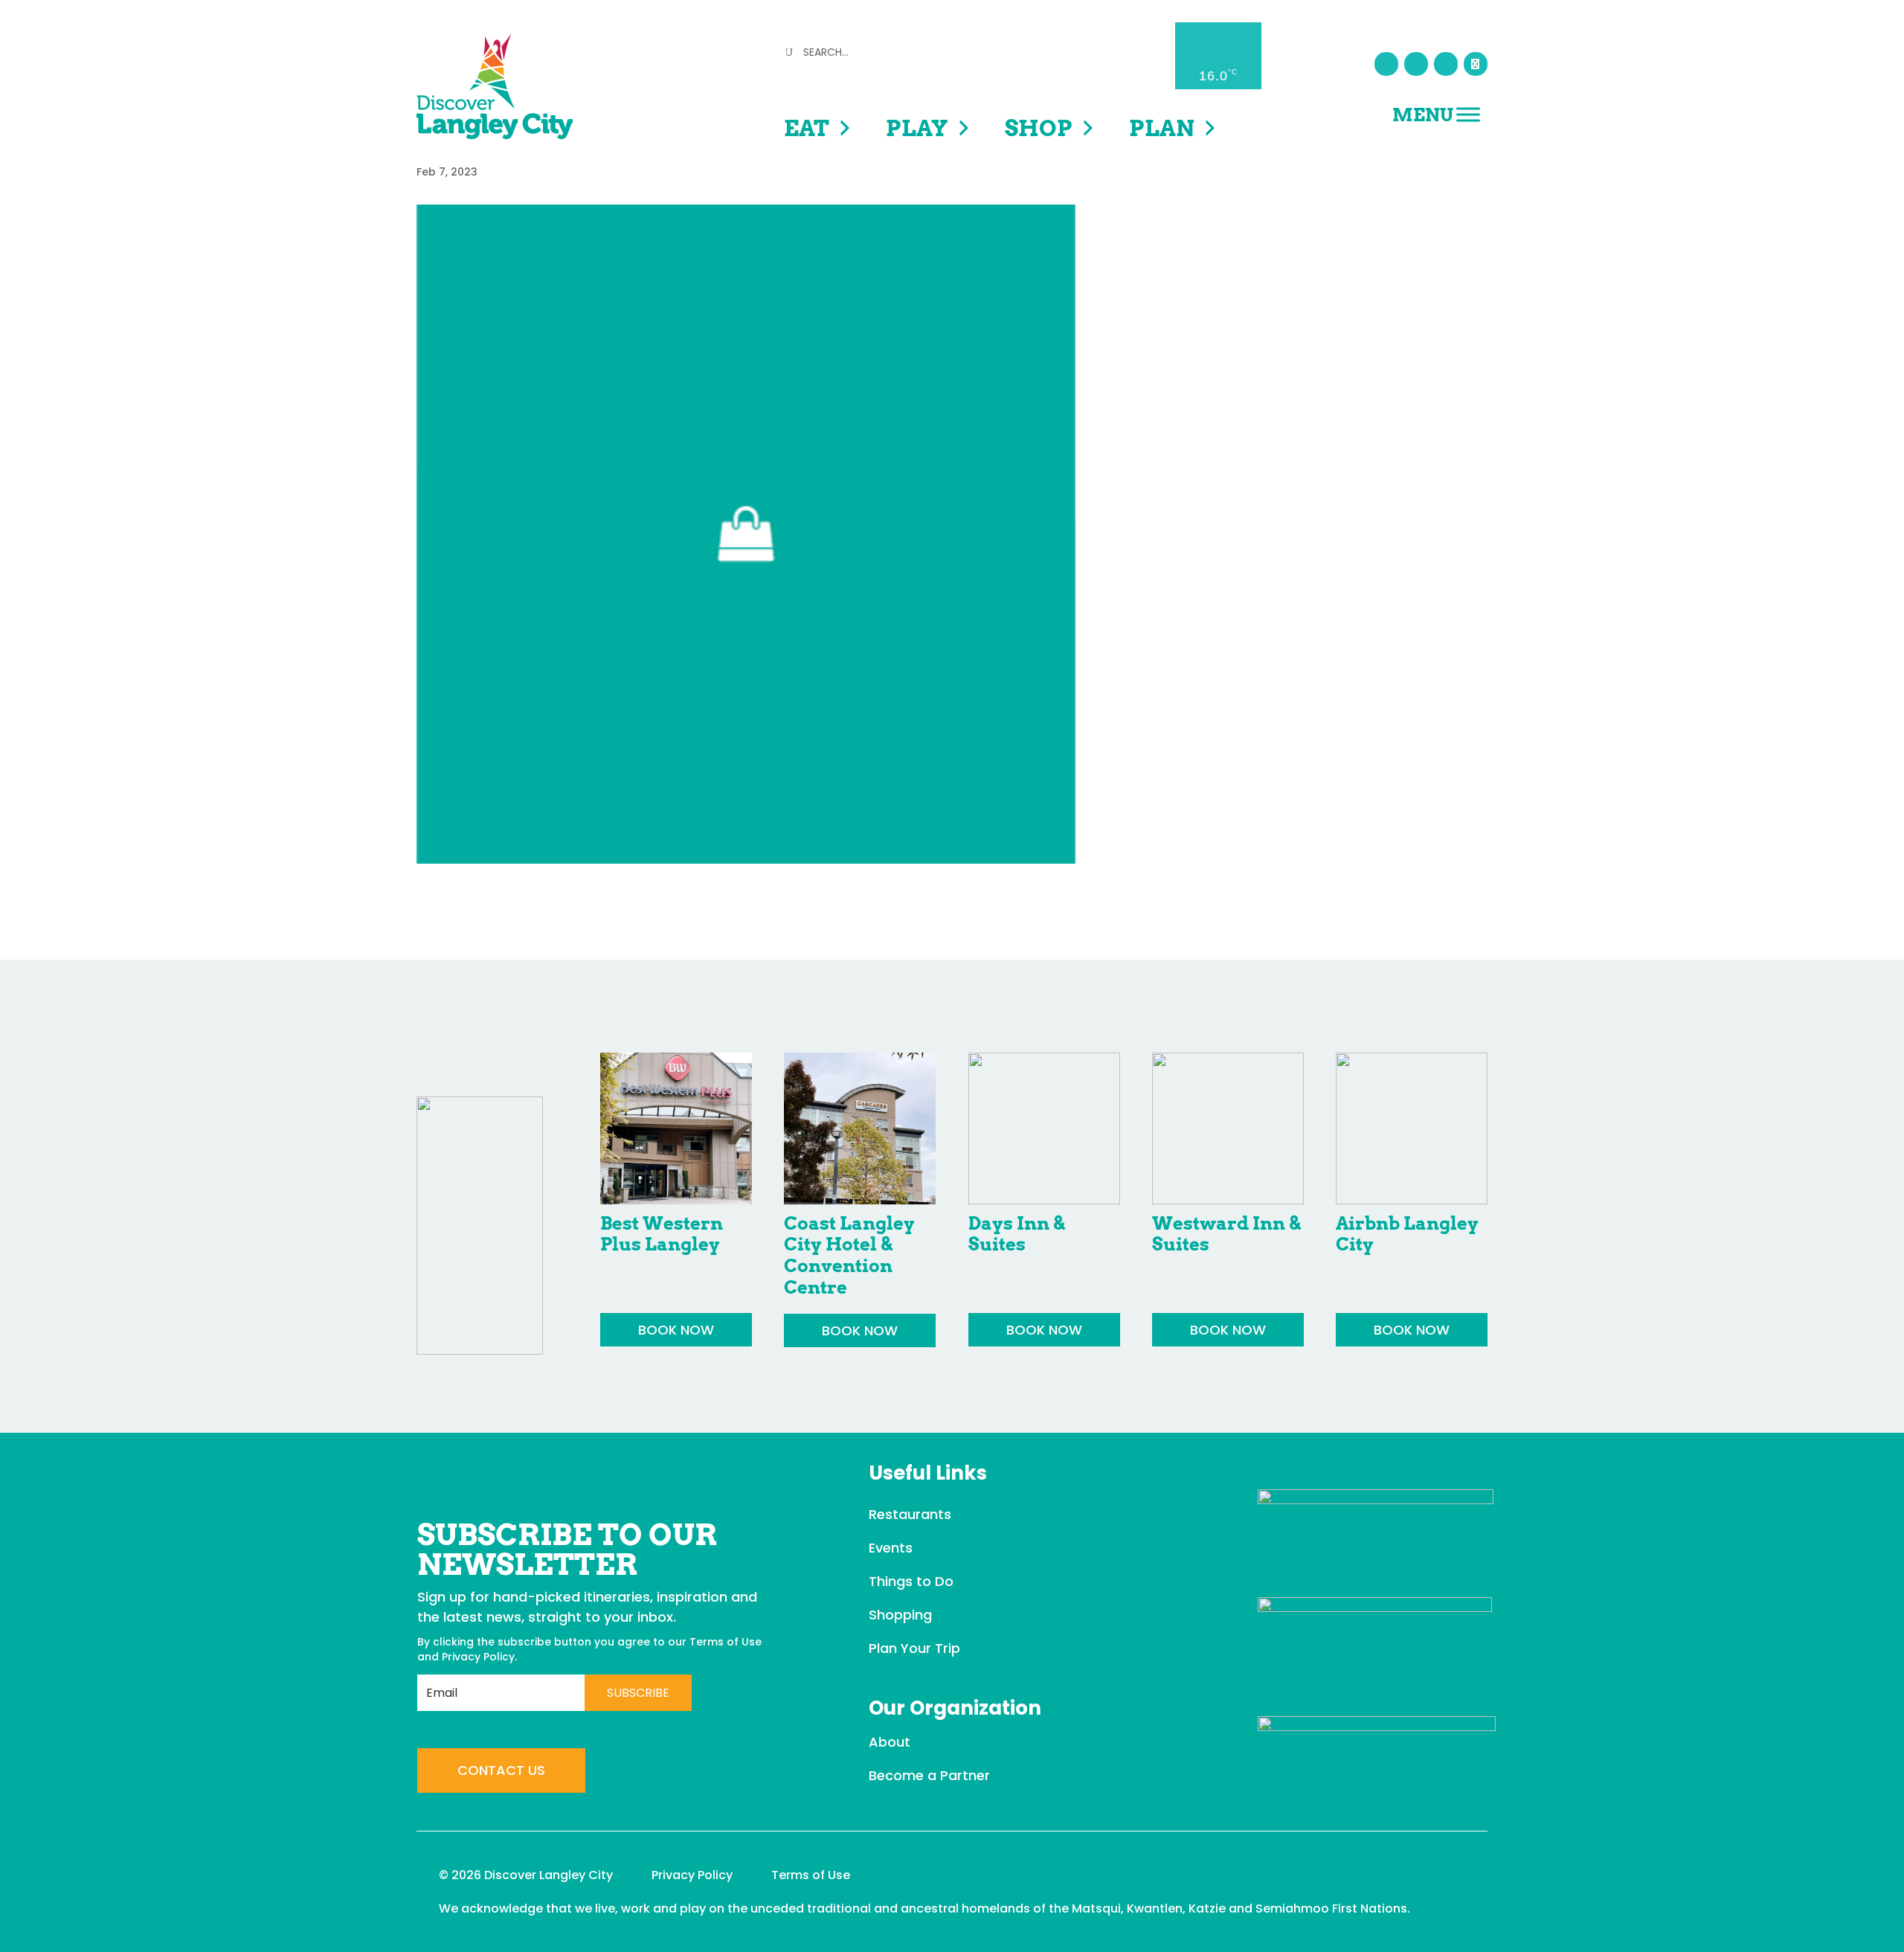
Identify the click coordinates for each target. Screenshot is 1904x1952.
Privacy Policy (478, 1657)
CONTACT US (501, 1770)
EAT (807, 128)
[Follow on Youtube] (1446, 64)
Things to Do (911, 1581)
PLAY (917, 128)
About (890, 1742)
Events (891, 1548)
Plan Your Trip (914, 1648)
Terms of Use (726, 1642)
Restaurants (910, 1514)
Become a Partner (929, 1775)
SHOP (1039, 128)
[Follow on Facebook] (1386, 64)
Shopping (900, 1615)
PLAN (1162, 128)
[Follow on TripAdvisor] (1476, 64)
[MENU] (1468, 114)
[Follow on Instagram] (1416, 64)
